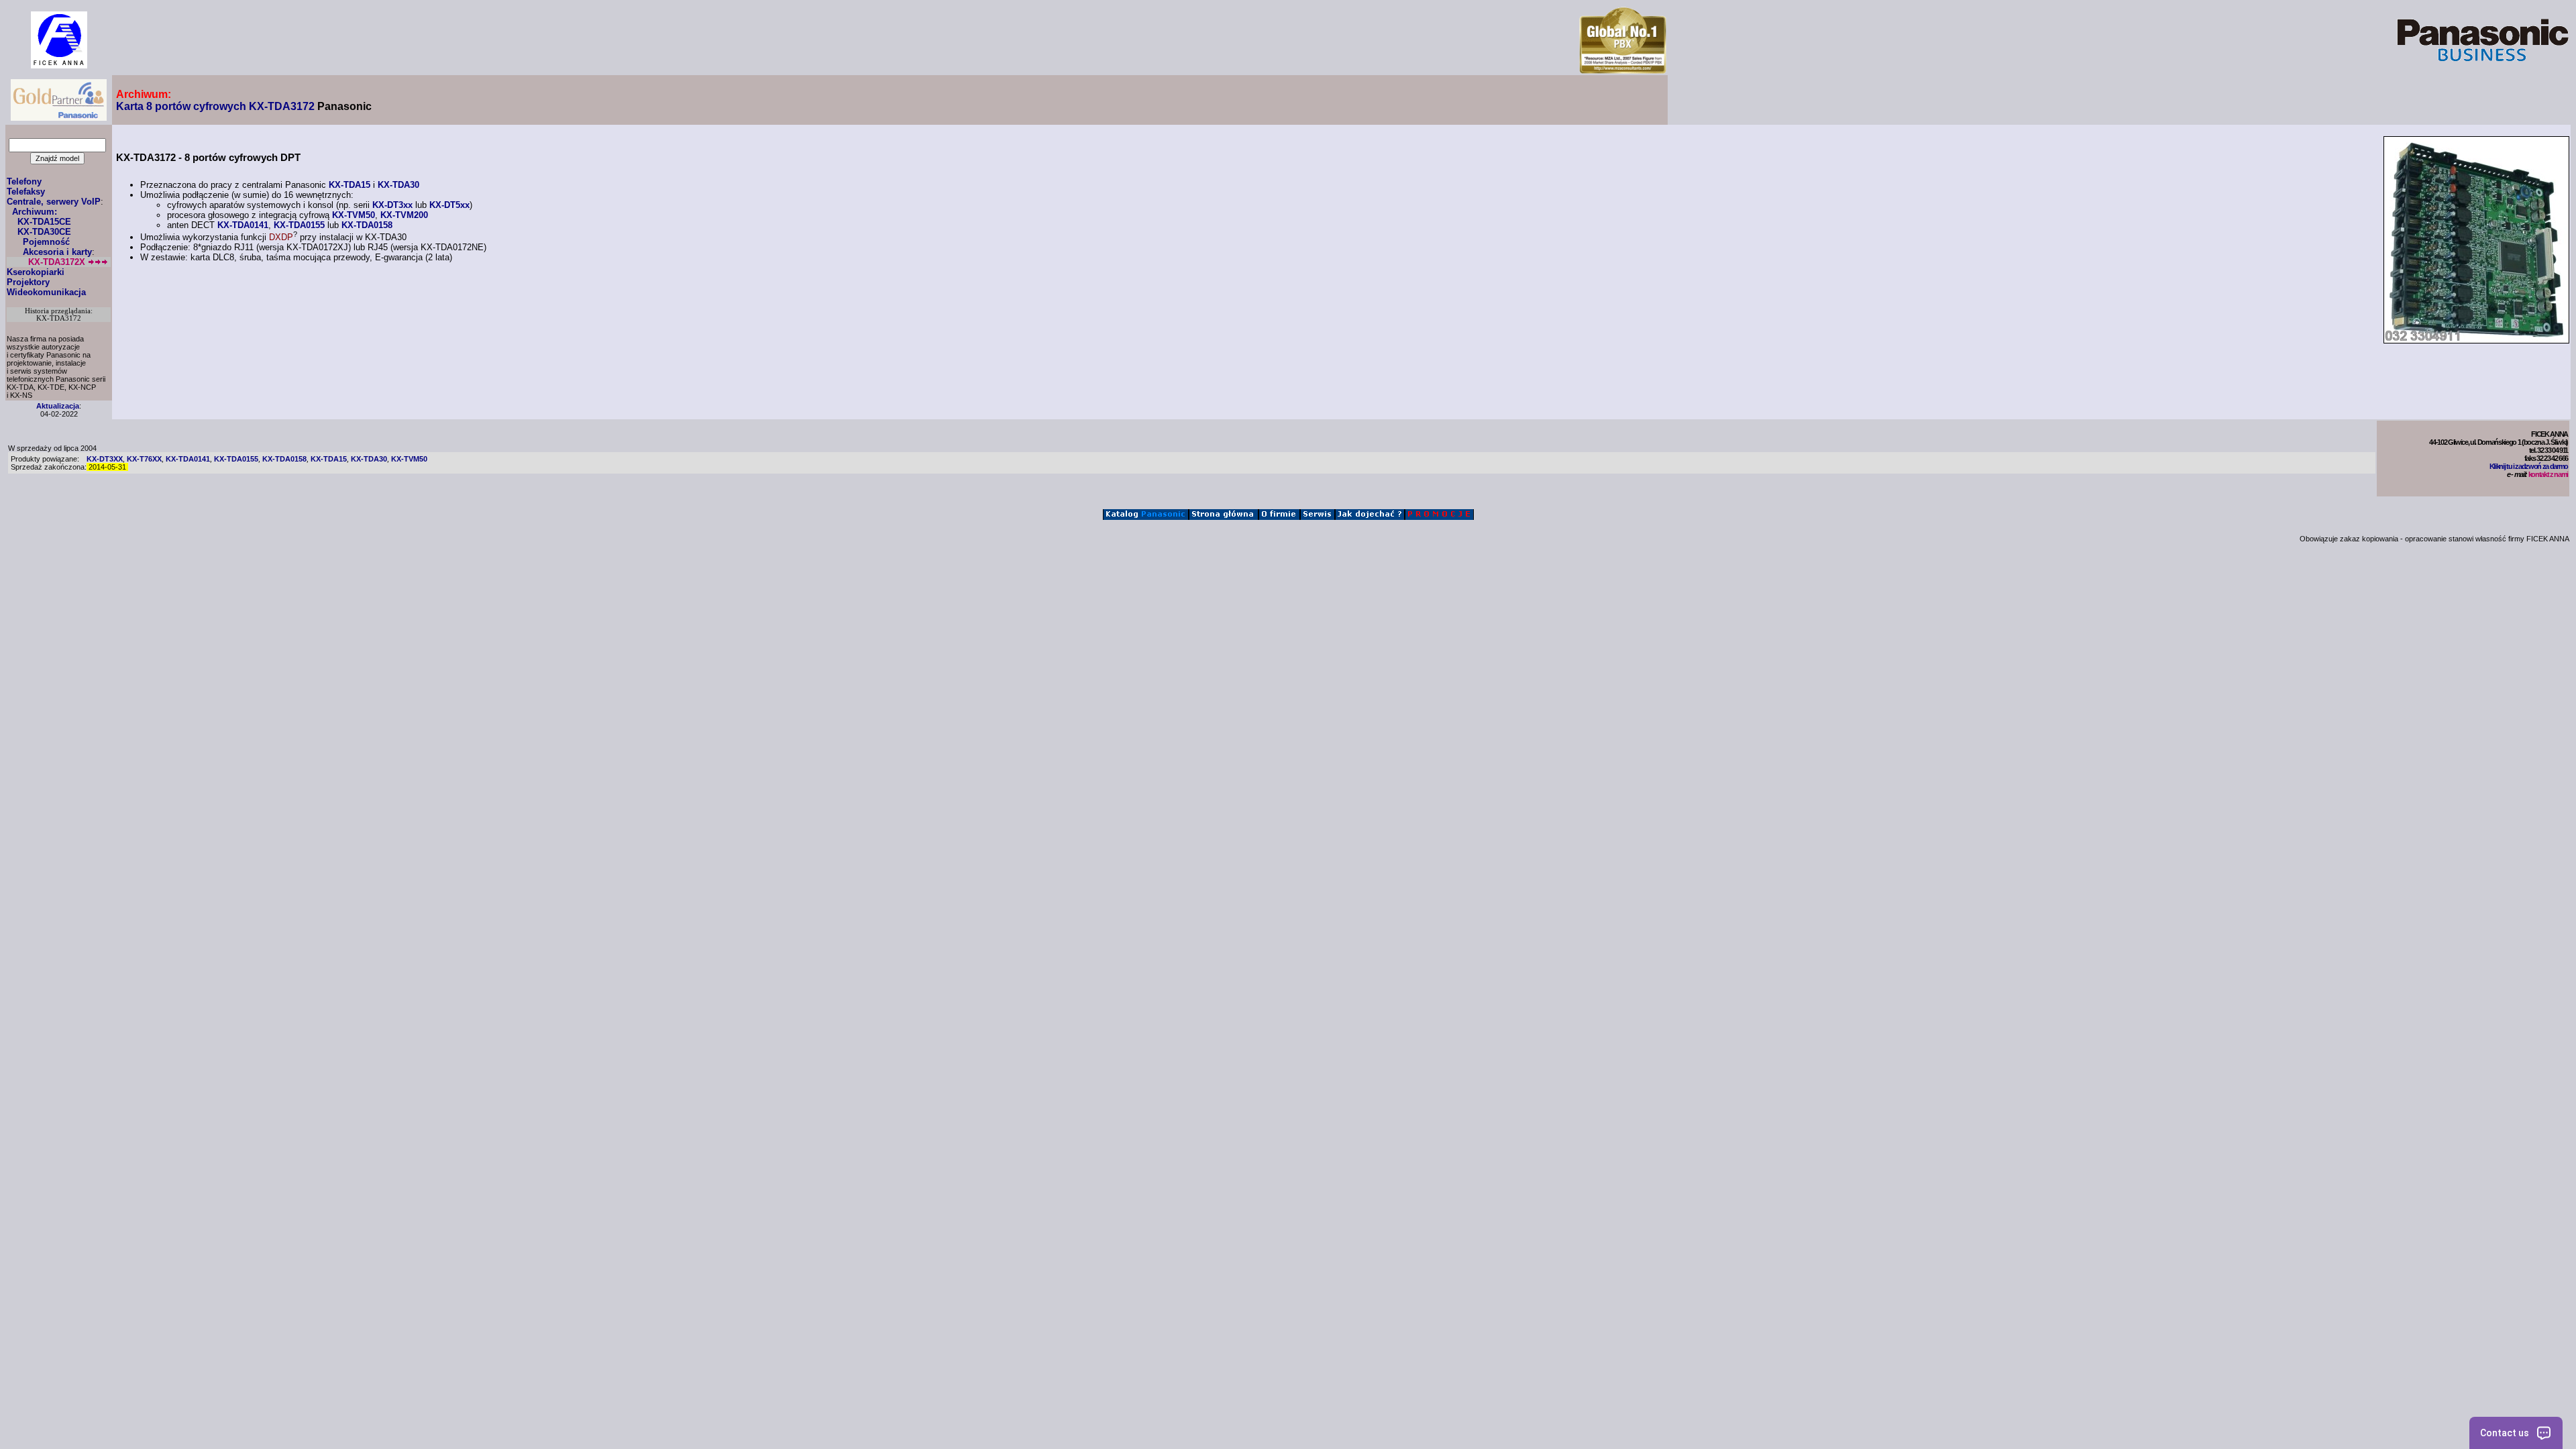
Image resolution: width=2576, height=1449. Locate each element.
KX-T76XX (144, 459)
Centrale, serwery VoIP (54, 202)
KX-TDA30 (398, 185)
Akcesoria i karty (57, 252)
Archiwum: (35, 212)
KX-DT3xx (392, 205)
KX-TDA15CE (44, 222)
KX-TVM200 (404, 215)
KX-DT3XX (105, 459)
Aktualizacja (58, 406)
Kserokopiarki (36, 272)
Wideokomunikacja (46, 292)
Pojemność (46, 242)
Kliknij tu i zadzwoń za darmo (2529, 466)
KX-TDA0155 (299, 225)
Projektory (28, 282)
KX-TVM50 (354, 215)
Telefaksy (26, 192)
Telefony (24, 181)
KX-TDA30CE (44, 232)
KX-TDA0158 (367, 225)
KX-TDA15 (350, 185)
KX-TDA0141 (243, 225)
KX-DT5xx (449, 205)
